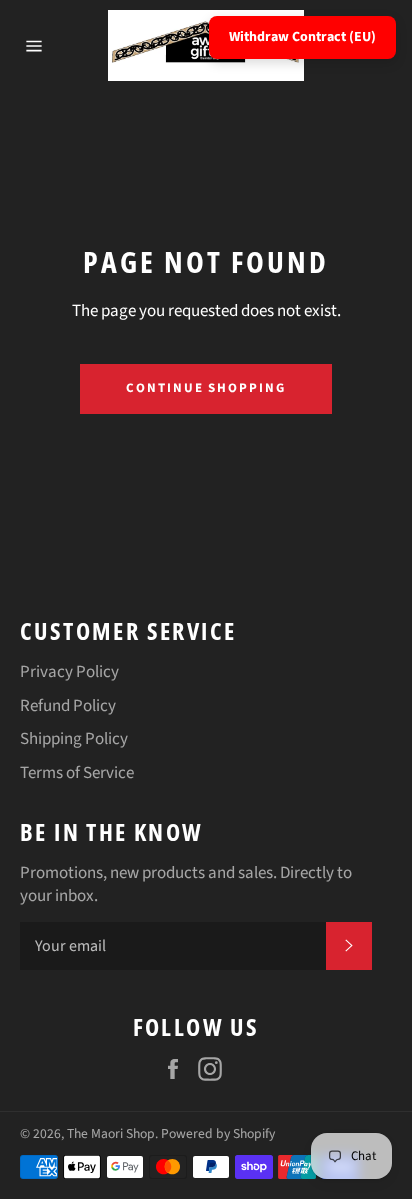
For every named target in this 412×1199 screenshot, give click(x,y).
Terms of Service (77, 773)
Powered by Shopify (218, 1133)
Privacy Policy (69, 672)
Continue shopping (206, 388)
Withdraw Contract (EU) (302, 37)
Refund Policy (68, 706)
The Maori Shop (111, 1133)
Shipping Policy (74, 739)
